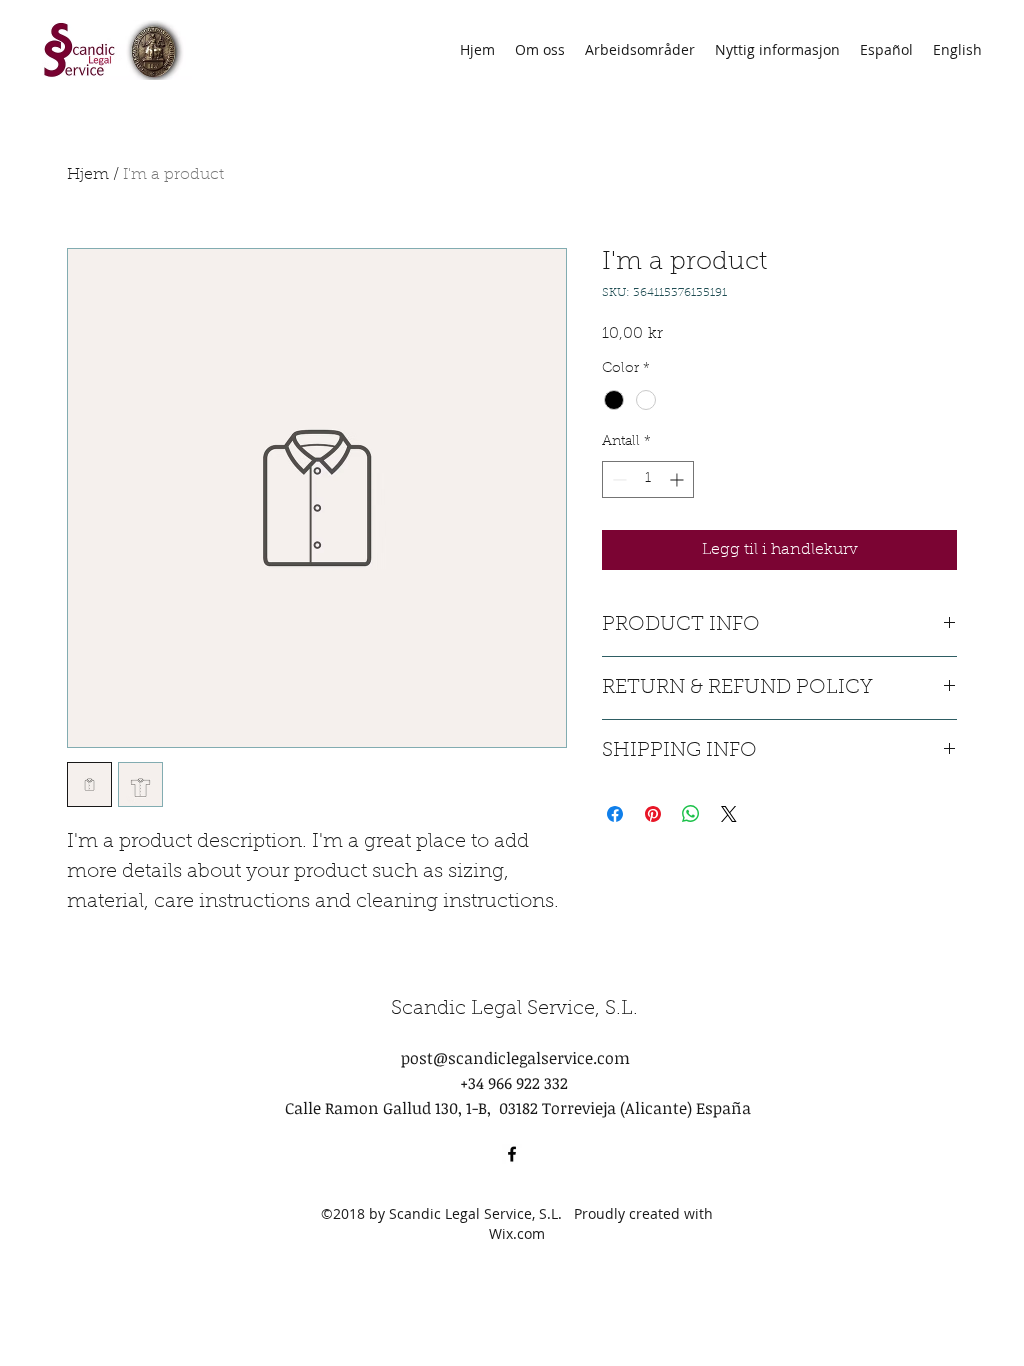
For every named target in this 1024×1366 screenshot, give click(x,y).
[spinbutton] (648, 479)
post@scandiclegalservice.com (515, 1058)
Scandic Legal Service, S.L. (514, 1009)
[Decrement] (617, 479)
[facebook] (512, 1154)
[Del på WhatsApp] (691, 814)
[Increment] (678, 479)
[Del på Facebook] (615, 814)
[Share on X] (729, 814)
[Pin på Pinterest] (653, 814)
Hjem (88, 175)
